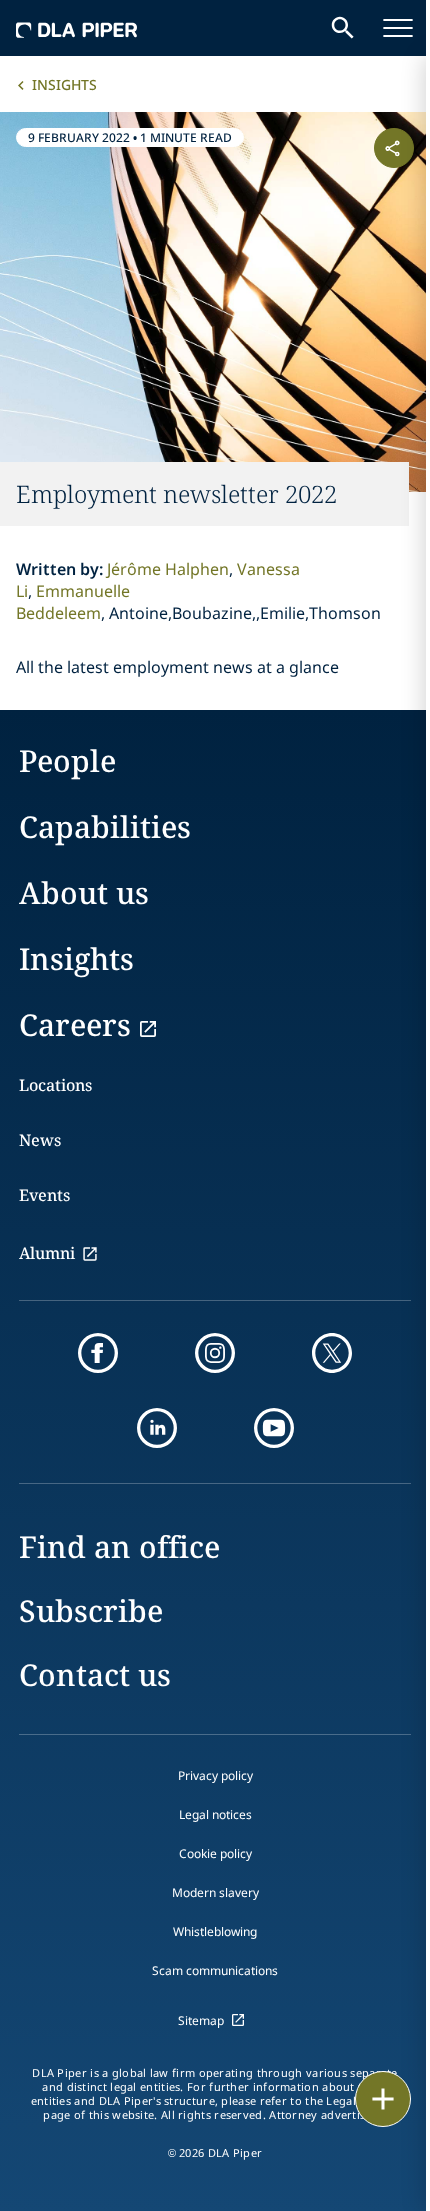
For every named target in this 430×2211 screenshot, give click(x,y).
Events (44, 1195)
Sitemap (201, 2020)
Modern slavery (215, 1892)
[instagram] (215, 1353)
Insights (64, 84)
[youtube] (274, 1428)
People (67, 760)
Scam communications (215, 1970)
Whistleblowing (215, 1931)
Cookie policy (215, 1853)
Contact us (95, 1674)
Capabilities (105, 826)
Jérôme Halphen (168, 569)
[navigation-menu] (398, 28)
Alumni (47, 1253)
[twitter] (332, 1353)
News (40, 1140)
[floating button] (383, 2099)
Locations (55, 1085)
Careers (75, 1024)
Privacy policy (215, 1775)
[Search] (343, 28)
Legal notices (215, 1814)
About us (84, 892)
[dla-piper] (77, 28)
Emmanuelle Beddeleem (73, 602)
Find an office (119, 1546)
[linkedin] (157, 1428)
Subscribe (91, 1610)
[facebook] (98, 1353)
